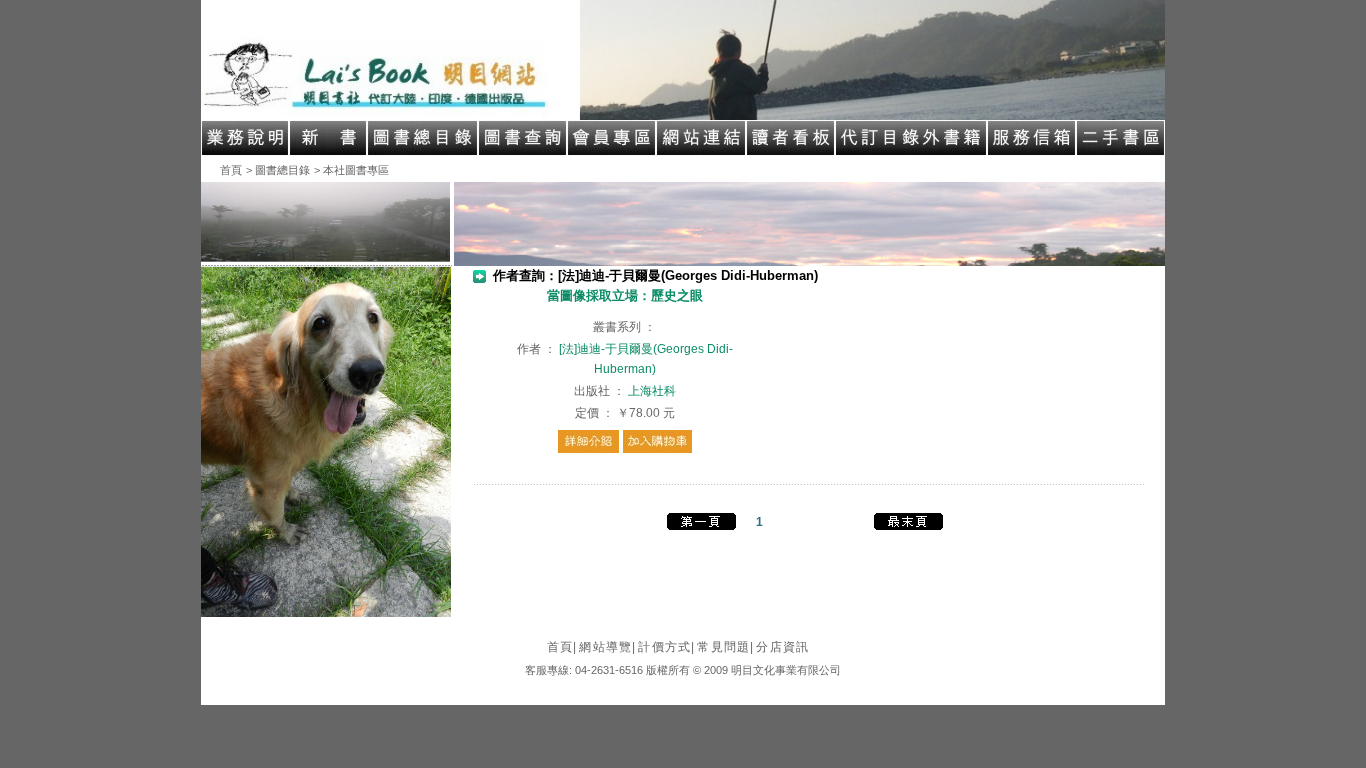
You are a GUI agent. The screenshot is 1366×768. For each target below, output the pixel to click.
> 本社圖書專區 (351, 170)
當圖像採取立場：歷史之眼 (625, 295)
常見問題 (725, 647)
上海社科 (652, 391)
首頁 (231, 170)
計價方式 (666, 647)
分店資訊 (782, 647)
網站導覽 (607, 647)
